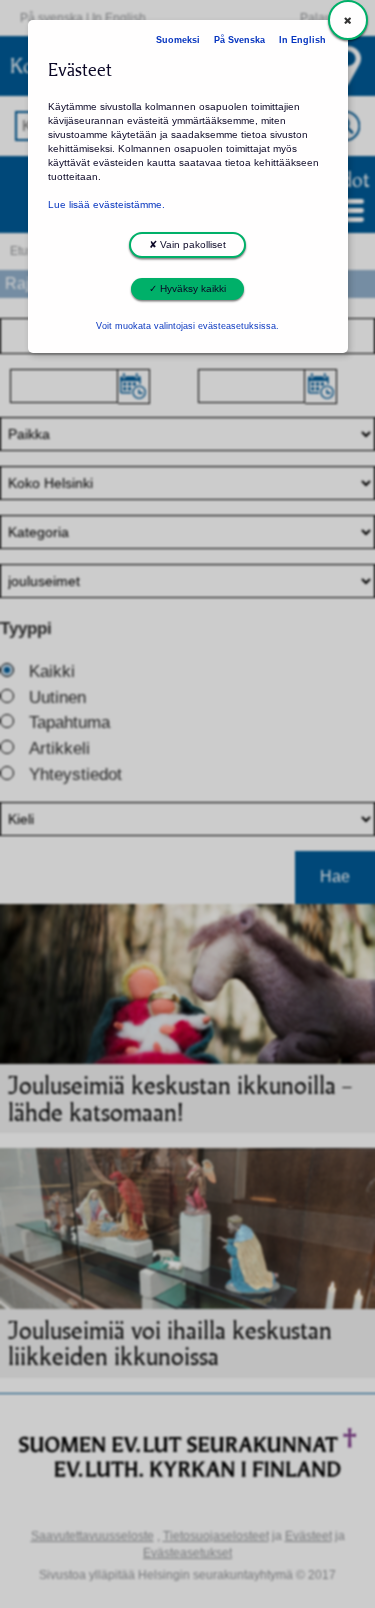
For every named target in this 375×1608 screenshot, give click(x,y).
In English (302, 40)
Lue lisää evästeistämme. (106, 204)
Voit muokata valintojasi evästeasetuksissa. (187, 326)
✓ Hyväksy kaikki (187, 288)
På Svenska (239, 40)
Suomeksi (178, 40)
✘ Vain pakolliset (187, 244)
